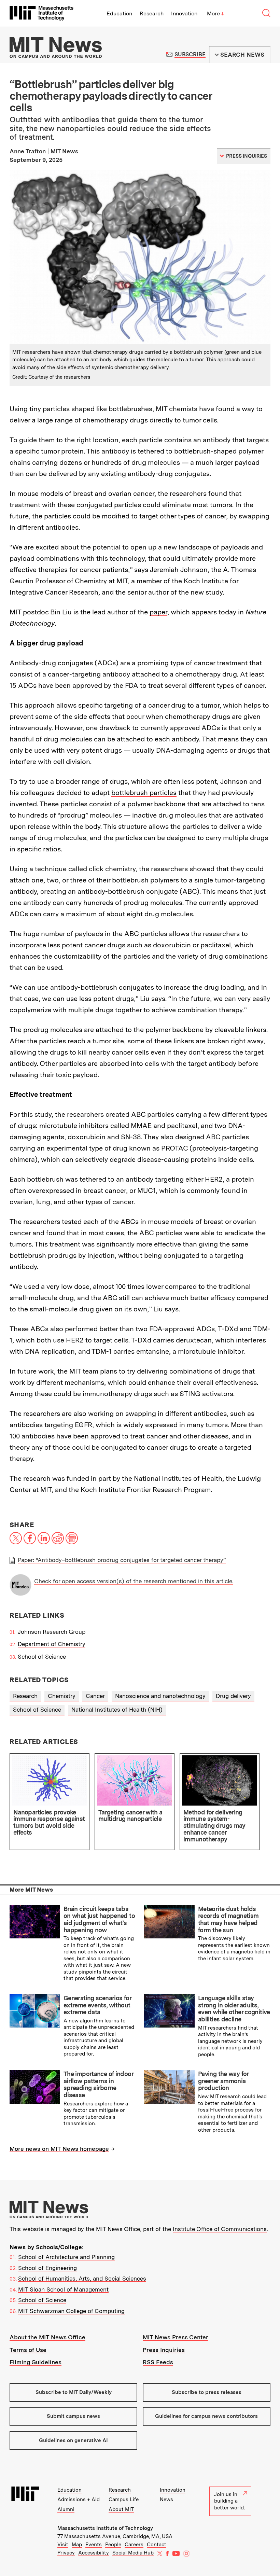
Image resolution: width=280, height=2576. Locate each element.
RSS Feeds (158, 2362)
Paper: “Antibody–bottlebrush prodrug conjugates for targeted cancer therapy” (122, 1560)
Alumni (66, 2509)
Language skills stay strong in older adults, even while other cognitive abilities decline (234, 2009)
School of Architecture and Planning (66, 2257)
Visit (63, 2545)
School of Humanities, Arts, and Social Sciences (82, 2279)
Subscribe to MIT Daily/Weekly (74, 2392)
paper (158, 612)
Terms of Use (28, 2350)
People (113, 2545)
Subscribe (190, 54)
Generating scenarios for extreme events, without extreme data (97, 2005)
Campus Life (124, 2500)
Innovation (184, 13)
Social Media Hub (133, 2553)
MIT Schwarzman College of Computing (71, 2311)
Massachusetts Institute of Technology (105, 2528)
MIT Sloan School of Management (63, 2289)
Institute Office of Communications (220, 2229)
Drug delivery (233, 1696)
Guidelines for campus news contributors (206, 2416)
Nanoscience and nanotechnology (160, 1696)
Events (94, 2545)
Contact (157, 2545)
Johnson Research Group (52, 1632)
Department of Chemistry (52, 1644)
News (166, 2500)
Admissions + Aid (79, 2500)
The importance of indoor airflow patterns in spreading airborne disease (98, 2084)
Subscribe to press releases (207, 2392)
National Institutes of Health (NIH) (117, 1710)
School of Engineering (47, 2268)
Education (119, 13)
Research (152, 13)
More (215, 13)
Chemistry (62, 1696)
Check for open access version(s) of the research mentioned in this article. (134, 1581)
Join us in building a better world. (229, 2501)
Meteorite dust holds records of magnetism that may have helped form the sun (228, 1919)
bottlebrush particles (144, 793)
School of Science (42, 1657)
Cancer (95, 1696)
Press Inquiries (164, 2350)
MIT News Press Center (176, 2337)
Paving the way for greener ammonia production (223, 2081)
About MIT (121, 2509)
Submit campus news (73, 2416)
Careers (134, 2545)
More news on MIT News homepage (59, 2149)
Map (77, 2545)
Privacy (66, 2553)
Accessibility (94, 2553)
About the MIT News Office (47, 2337)
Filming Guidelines (36, 2362)
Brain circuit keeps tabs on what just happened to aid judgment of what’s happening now (99, 1919)
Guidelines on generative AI (73, 2440)
